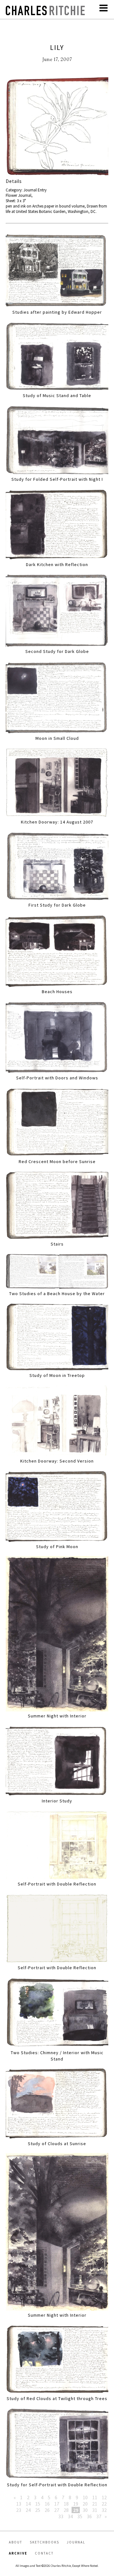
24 (28, 2510)
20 (85, 2504)
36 (89, 2516)
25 (38, 2510)
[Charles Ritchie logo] (45, 13)
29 (76, 2510)
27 (57, 2510)
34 (70, 2516)
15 (38, 2504)
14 (28, 2504)
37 (99, 2516)
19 (76, 2504)
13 (19, 2504)
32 (104, 2510)
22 (104, 2504)
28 (66, 2510)
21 (95, 2504)
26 (47, 2510)
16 (47, 2504)
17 (57, 2504)
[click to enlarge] (57, 127)
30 (85, 2510)
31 (95, 2510)
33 (61, 2516)
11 (95, 2497)
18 (66, 2504)
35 (80, 2516)
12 (104, 2497)
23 (19, 2510)
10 (85, 2497)
